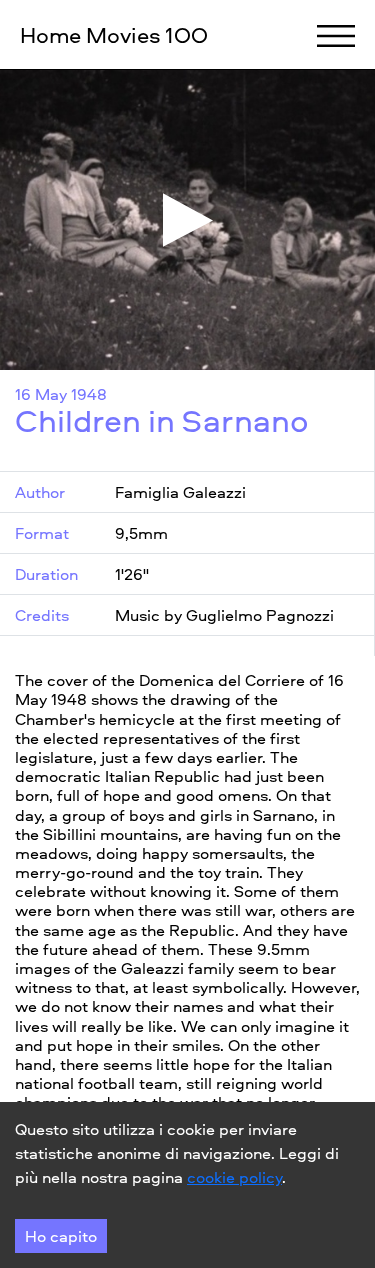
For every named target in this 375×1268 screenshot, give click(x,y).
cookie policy (234, 1177)
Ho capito (61, 1236)
